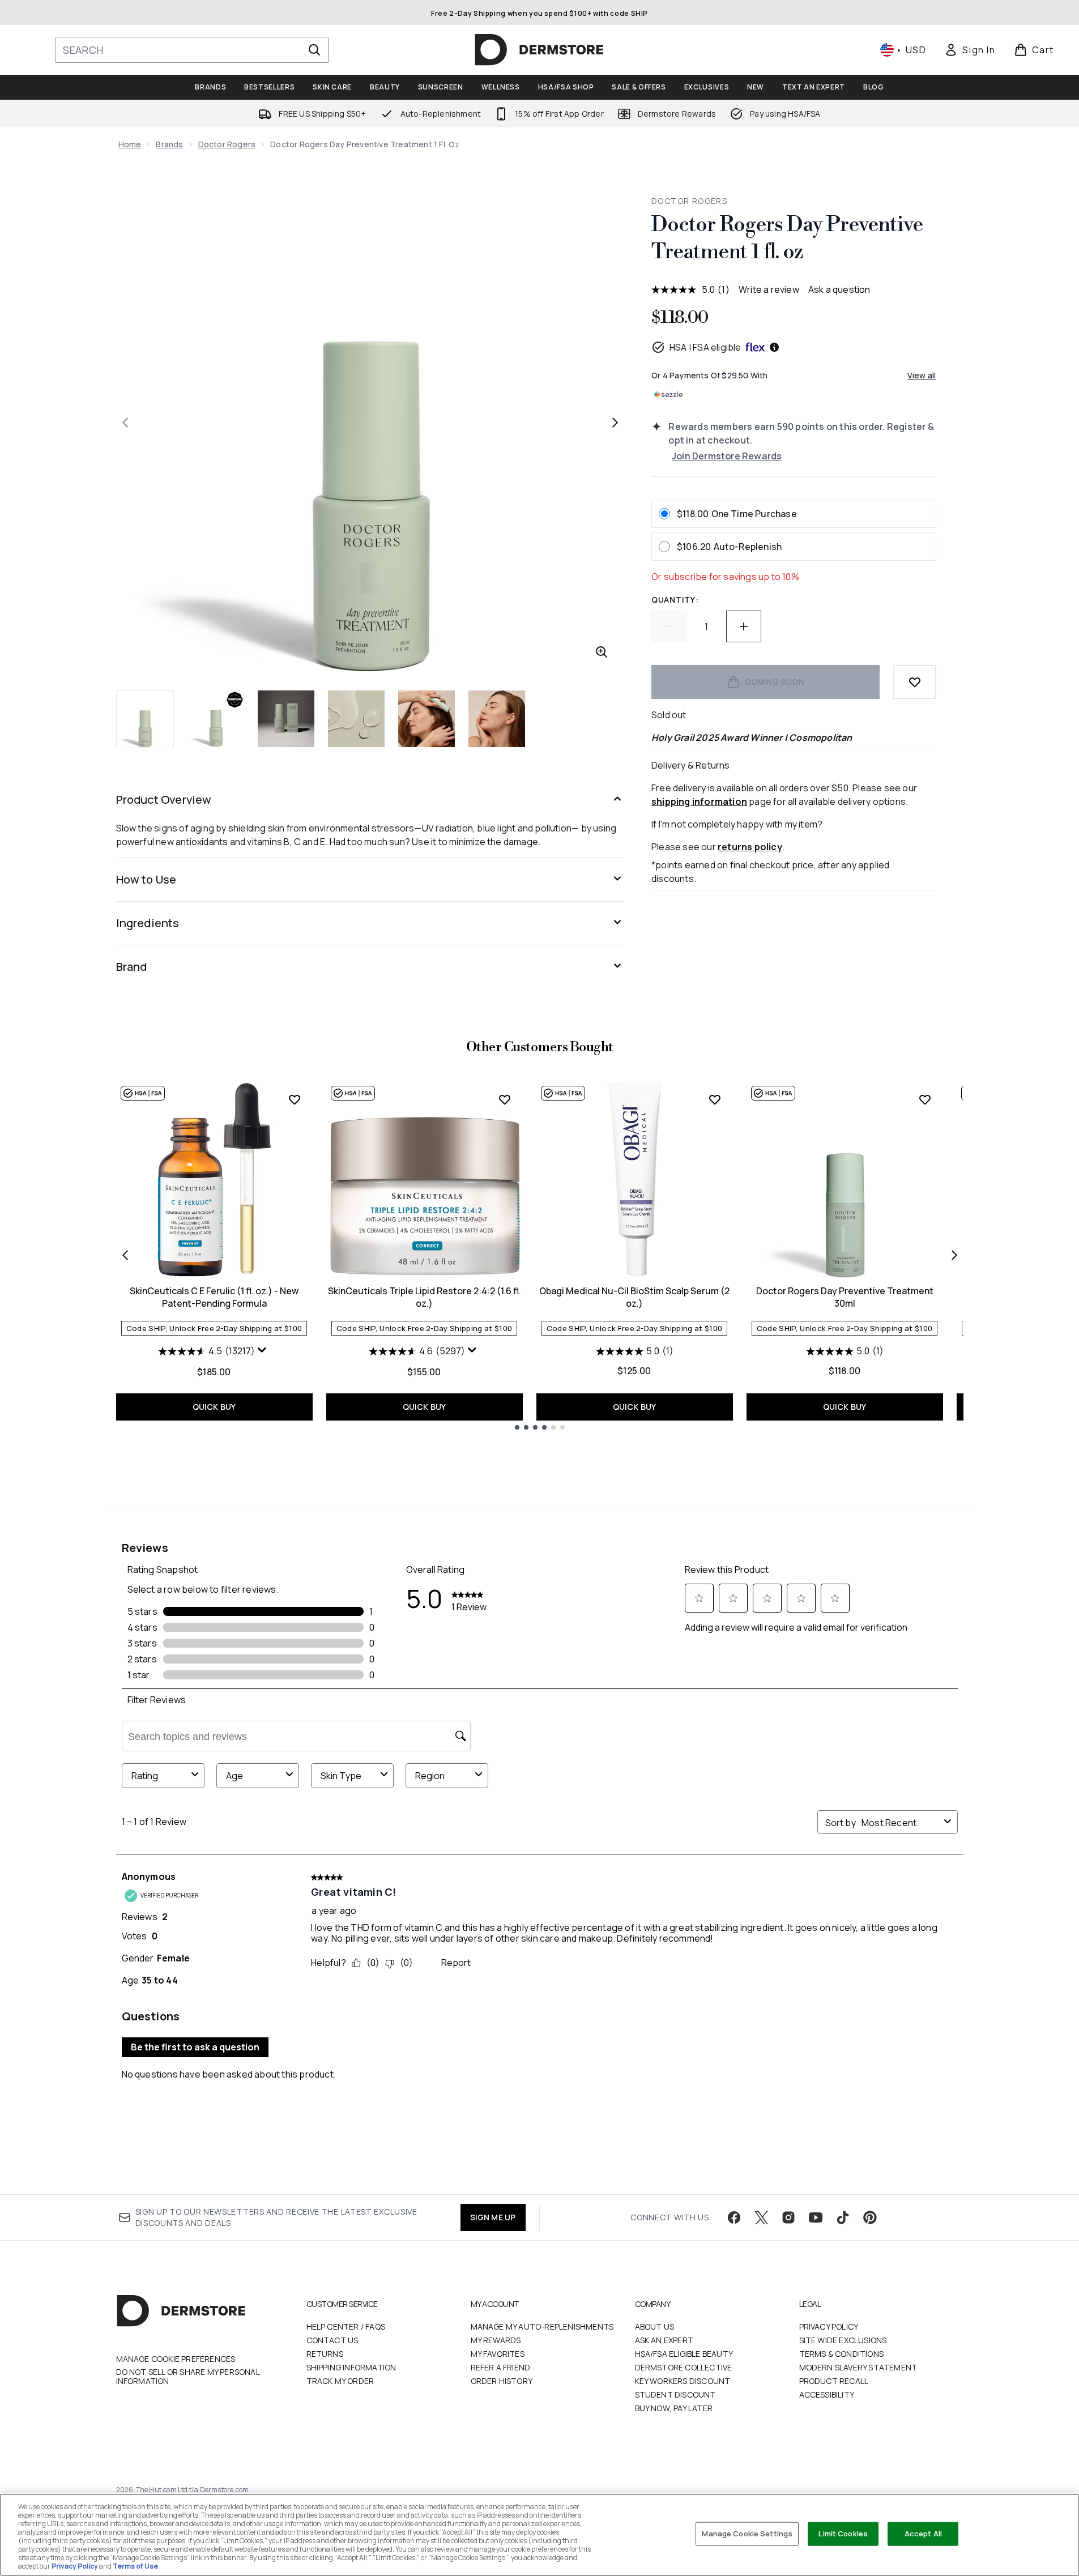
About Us (655, 2326)
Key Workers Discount (683, 2381)
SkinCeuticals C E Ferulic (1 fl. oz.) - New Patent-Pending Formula (214, 1297)
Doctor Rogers (227, 144)
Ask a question (839, 289)
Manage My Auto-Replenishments (542, 2326)
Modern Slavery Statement (858, 2367)
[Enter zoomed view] (602, 652)
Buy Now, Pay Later (674, 2408)
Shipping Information (351, 2367)
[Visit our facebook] (734, 2217)
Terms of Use (135, 2566)
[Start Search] (314, 50)
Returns (325, 2354)
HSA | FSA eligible (705, 347)
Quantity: (675, 600)
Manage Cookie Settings (747, 2534)
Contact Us (332, 2340)
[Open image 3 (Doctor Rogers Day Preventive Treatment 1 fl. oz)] (286, 719)
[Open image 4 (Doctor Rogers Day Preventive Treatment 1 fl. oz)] (356, 719)
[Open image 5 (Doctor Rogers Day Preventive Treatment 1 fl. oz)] (427, 719)
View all (922, 375)
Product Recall (834, 2381)
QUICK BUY (214, 1407)
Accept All (923, 2534)
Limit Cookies (843, 2534)
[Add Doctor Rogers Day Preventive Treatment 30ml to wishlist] (925, 1099)
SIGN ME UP (493, 2217)
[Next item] (954, 1255)
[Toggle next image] (615, 423)
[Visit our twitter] (761, 2217)
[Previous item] (125, 1255)
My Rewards (496, 2340)
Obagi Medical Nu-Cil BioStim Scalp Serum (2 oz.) (634, 1297)
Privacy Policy (829, 2326)
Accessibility (827, 2394)
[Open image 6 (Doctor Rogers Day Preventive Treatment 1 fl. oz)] (497, 719)
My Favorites (498, 2354)
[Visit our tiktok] (843, 2217)
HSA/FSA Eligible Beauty (684, 2354)
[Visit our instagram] (788, 2217)
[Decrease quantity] (669, 626)
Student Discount (675, 2394)
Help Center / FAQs (346, 2326)
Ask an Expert (664, 2340)
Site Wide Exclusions (843, 2340)
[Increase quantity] (744, 626)
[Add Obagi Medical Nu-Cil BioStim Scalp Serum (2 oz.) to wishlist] (715, 1099)
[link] (970, 50)
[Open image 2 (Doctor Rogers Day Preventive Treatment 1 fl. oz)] (216, 719)
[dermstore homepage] (539, 50)
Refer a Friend (501, 2367)
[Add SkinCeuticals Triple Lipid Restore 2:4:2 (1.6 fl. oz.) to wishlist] (505, 1099)
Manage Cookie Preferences (176, 2359)
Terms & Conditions (842, 2354)
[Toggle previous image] (125, 423)
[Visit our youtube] (816, 2217)
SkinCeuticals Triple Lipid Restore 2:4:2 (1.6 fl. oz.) (425, 1297)
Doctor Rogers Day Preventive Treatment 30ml (845, 1297)
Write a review (769, 289)
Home (130, 144)
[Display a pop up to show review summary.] (263, 1353)
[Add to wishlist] (915, 682)
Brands (169, 144)
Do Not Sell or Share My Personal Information (188, 2377)
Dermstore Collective (684, 2367)
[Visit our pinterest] (870, 2217)
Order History (502, 2381)
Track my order (340, 2381)
